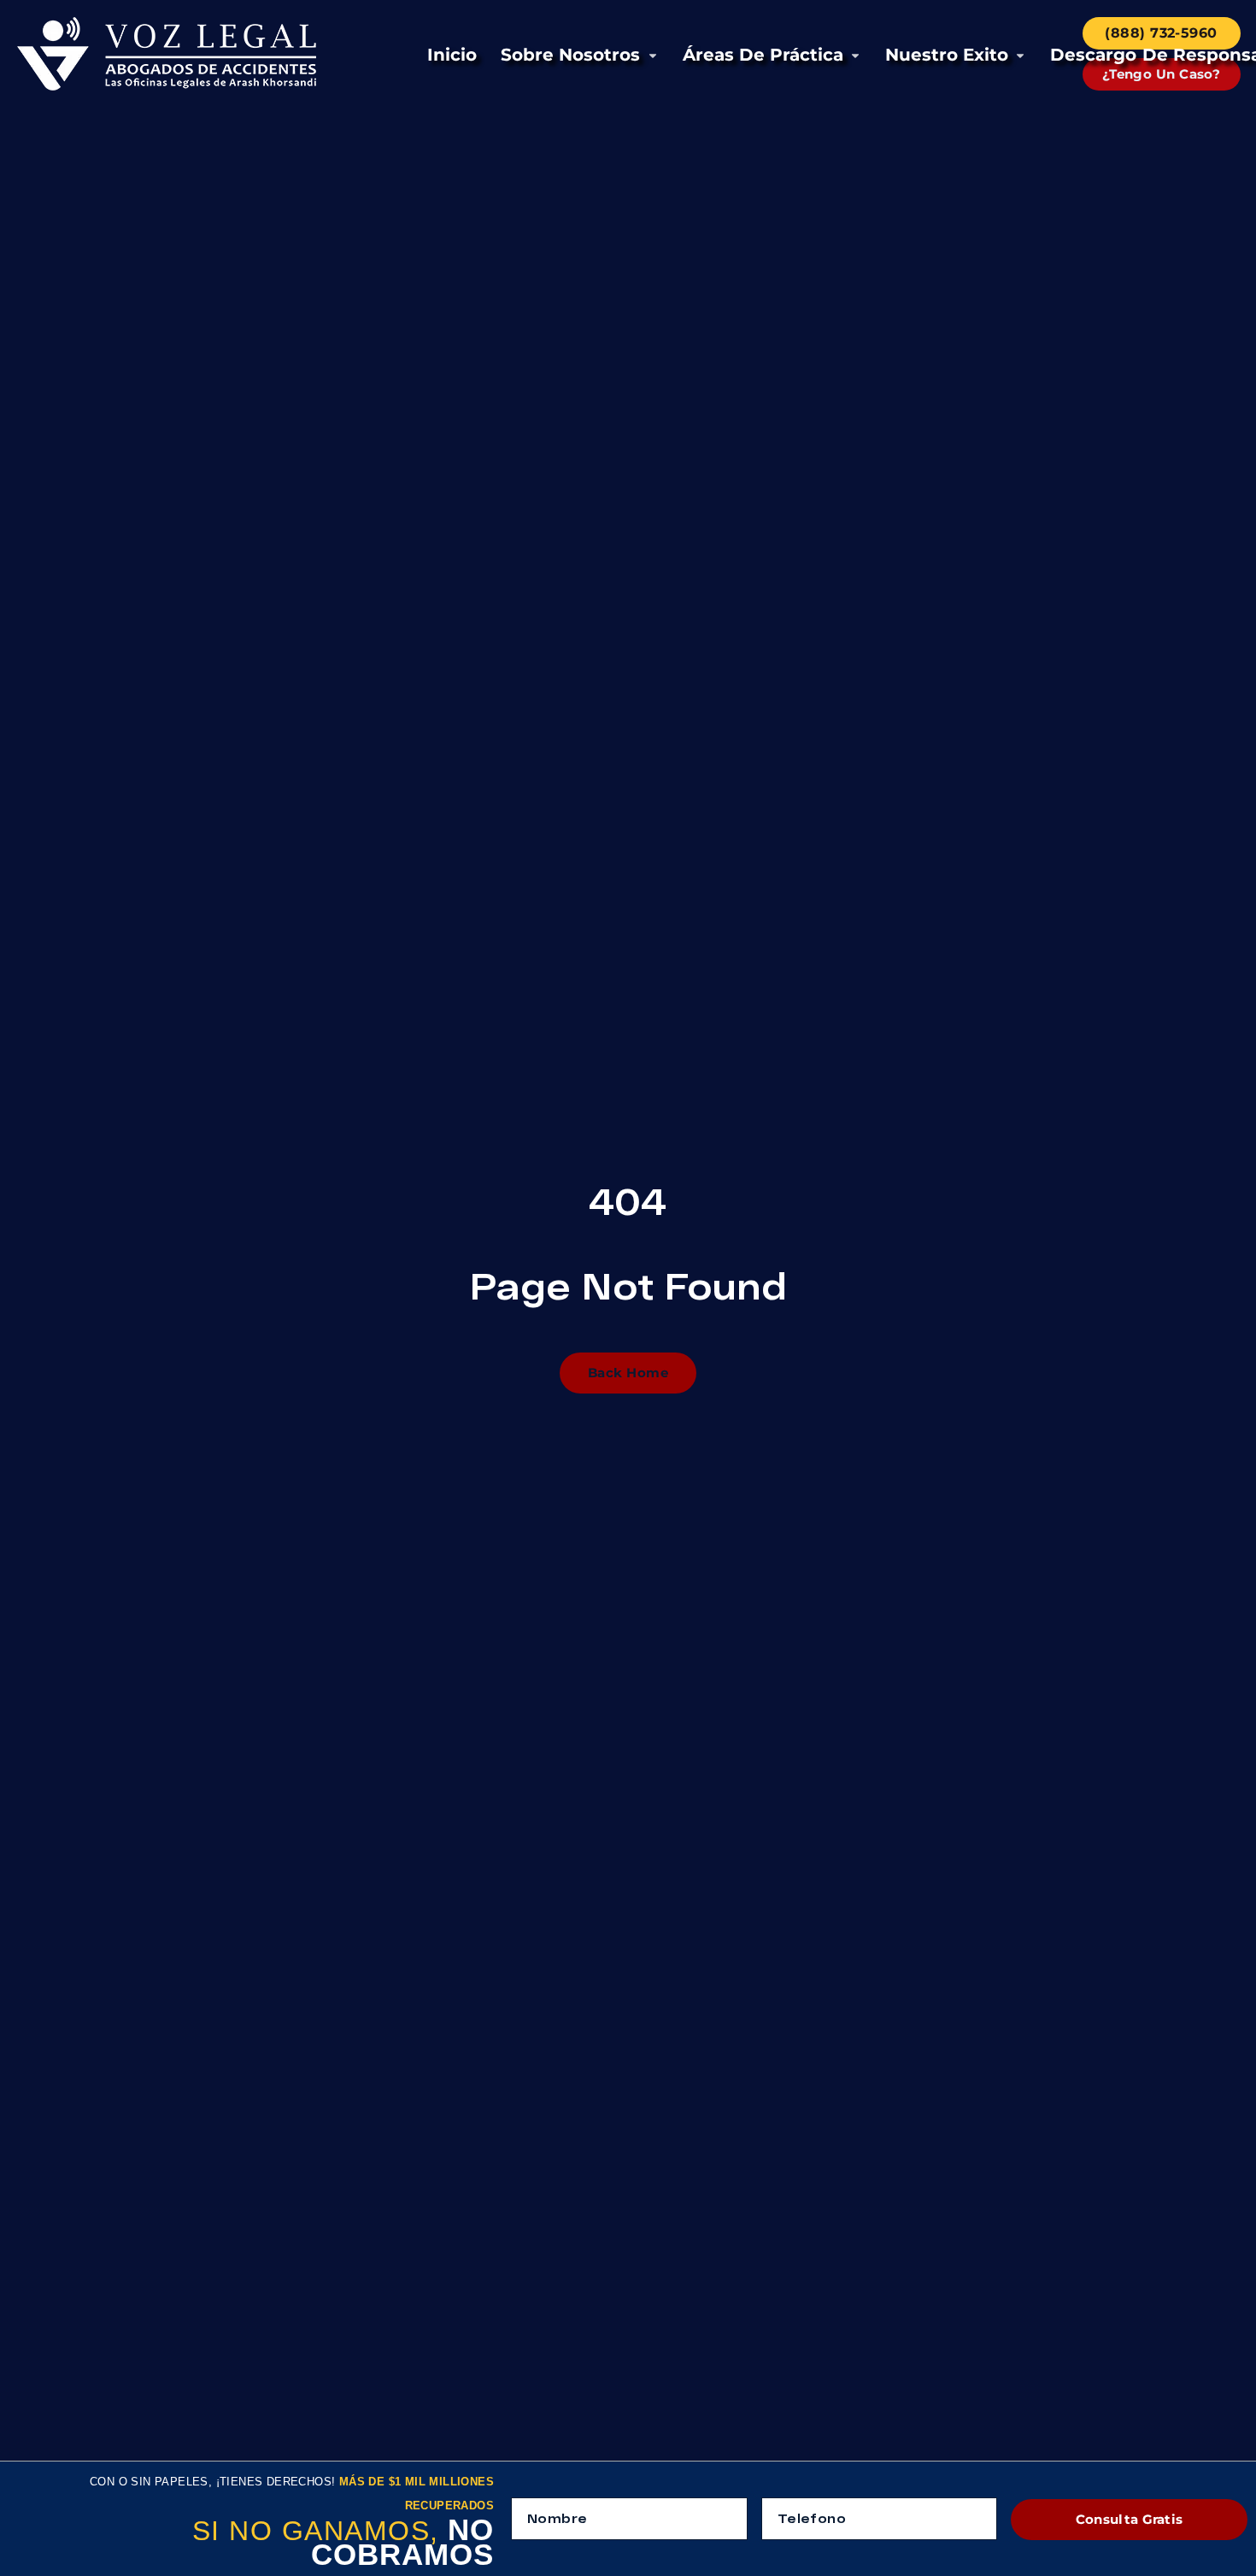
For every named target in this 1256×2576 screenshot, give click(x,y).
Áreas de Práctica (763, 55)
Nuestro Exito (947, 55)
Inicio (452, 55)
